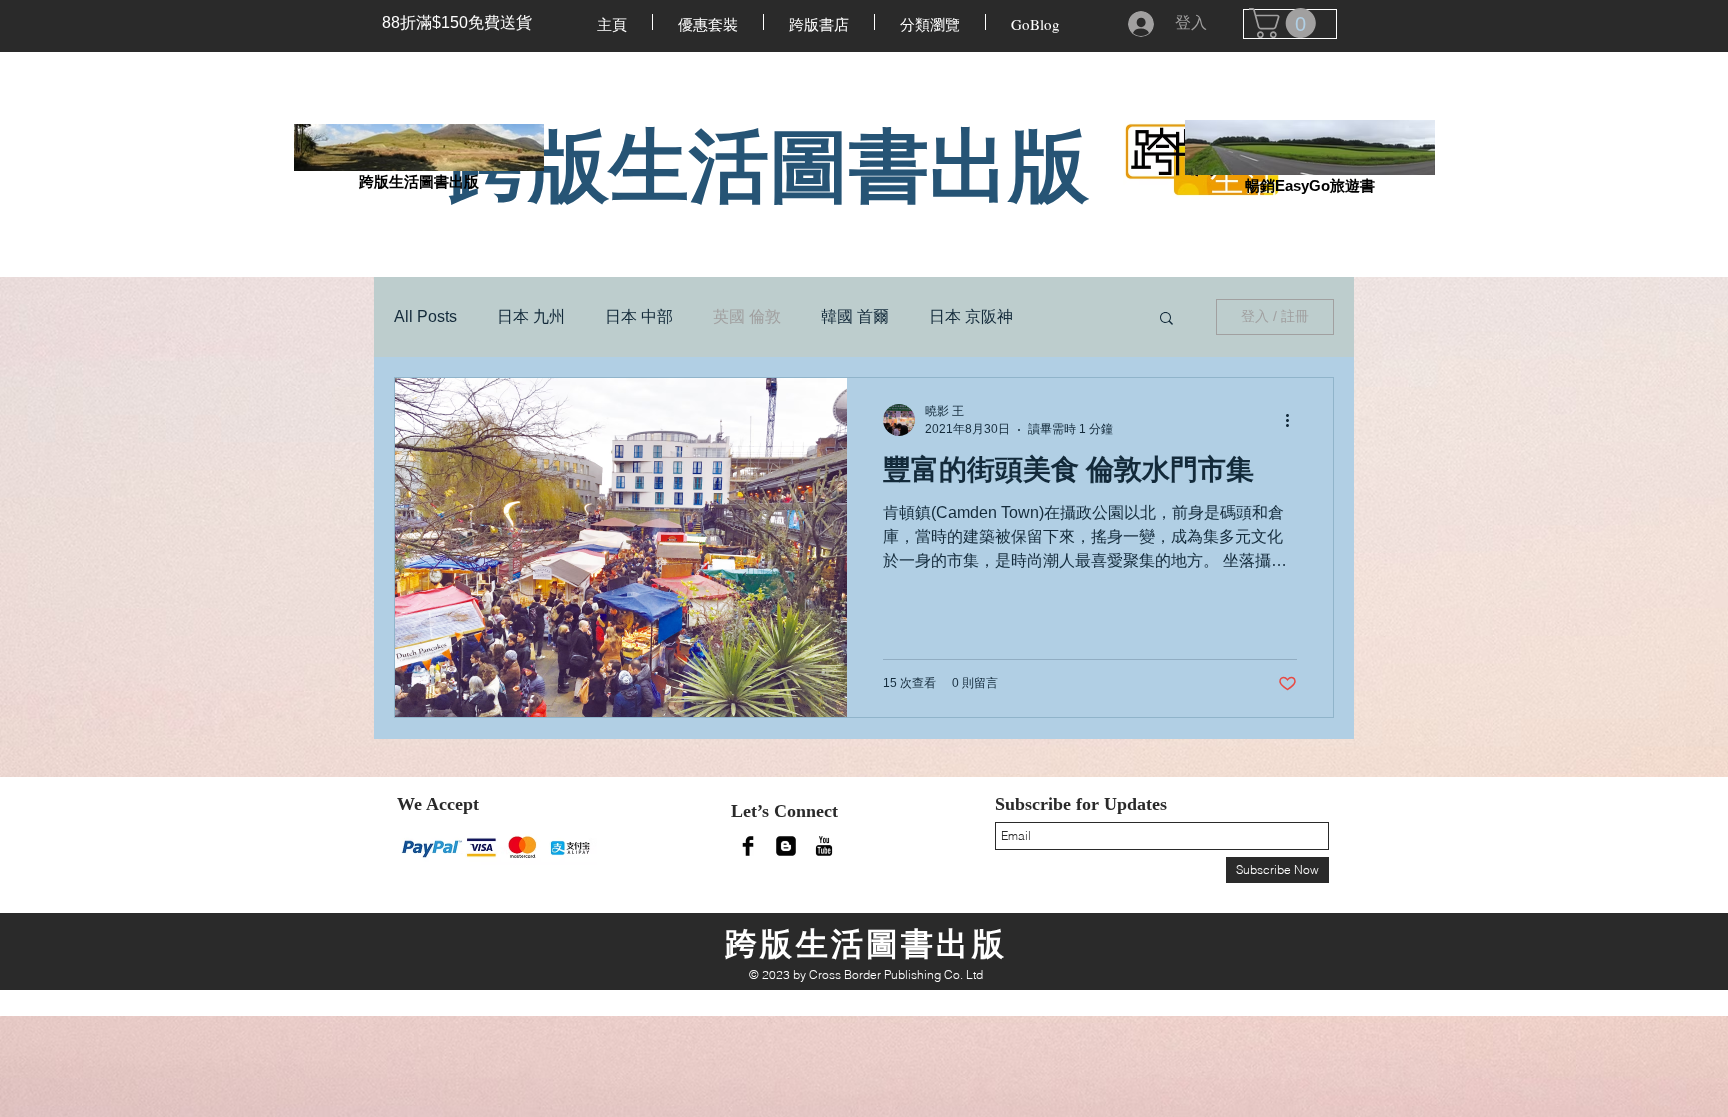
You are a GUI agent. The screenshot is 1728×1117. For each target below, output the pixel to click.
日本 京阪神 (971, 316)
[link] (1286, 23)
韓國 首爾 (855, 316)
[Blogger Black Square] (786, 846)
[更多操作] (1294, 420)
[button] (1166, 319)
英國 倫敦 (747, 316)
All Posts (425, 316)
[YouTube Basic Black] (824, 846)
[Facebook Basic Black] (748, 846)
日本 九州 (531, 316)
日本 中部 (639, 316)
